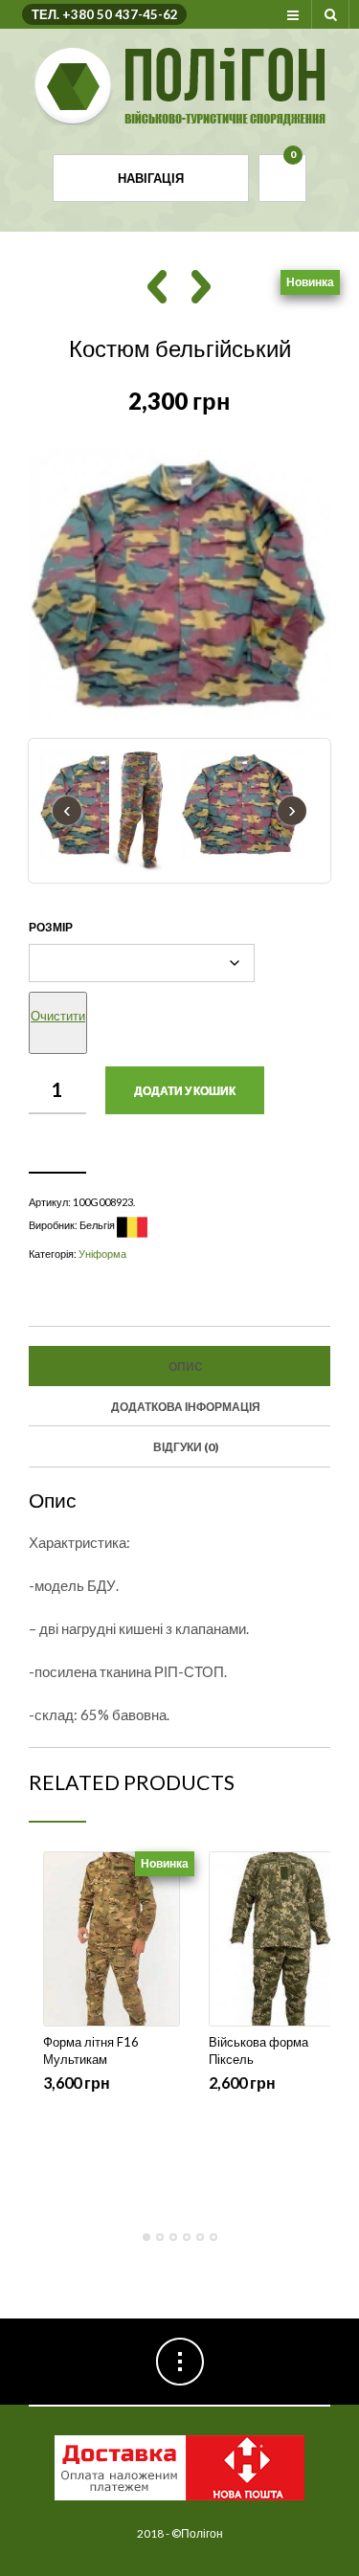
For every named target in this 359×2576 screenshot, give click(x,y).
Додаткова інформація (186, 1407)
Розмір (51, 927)
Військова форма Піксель (258, 2050)
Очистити (58, 1016)
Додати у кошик (185, 1091)
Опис (186, 1366)
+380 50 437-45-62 (120, 14)
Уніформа (102, 1254)
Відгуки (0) (186, 1447)
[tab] (179, 1366)
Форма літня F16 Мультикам (91, 2050)
